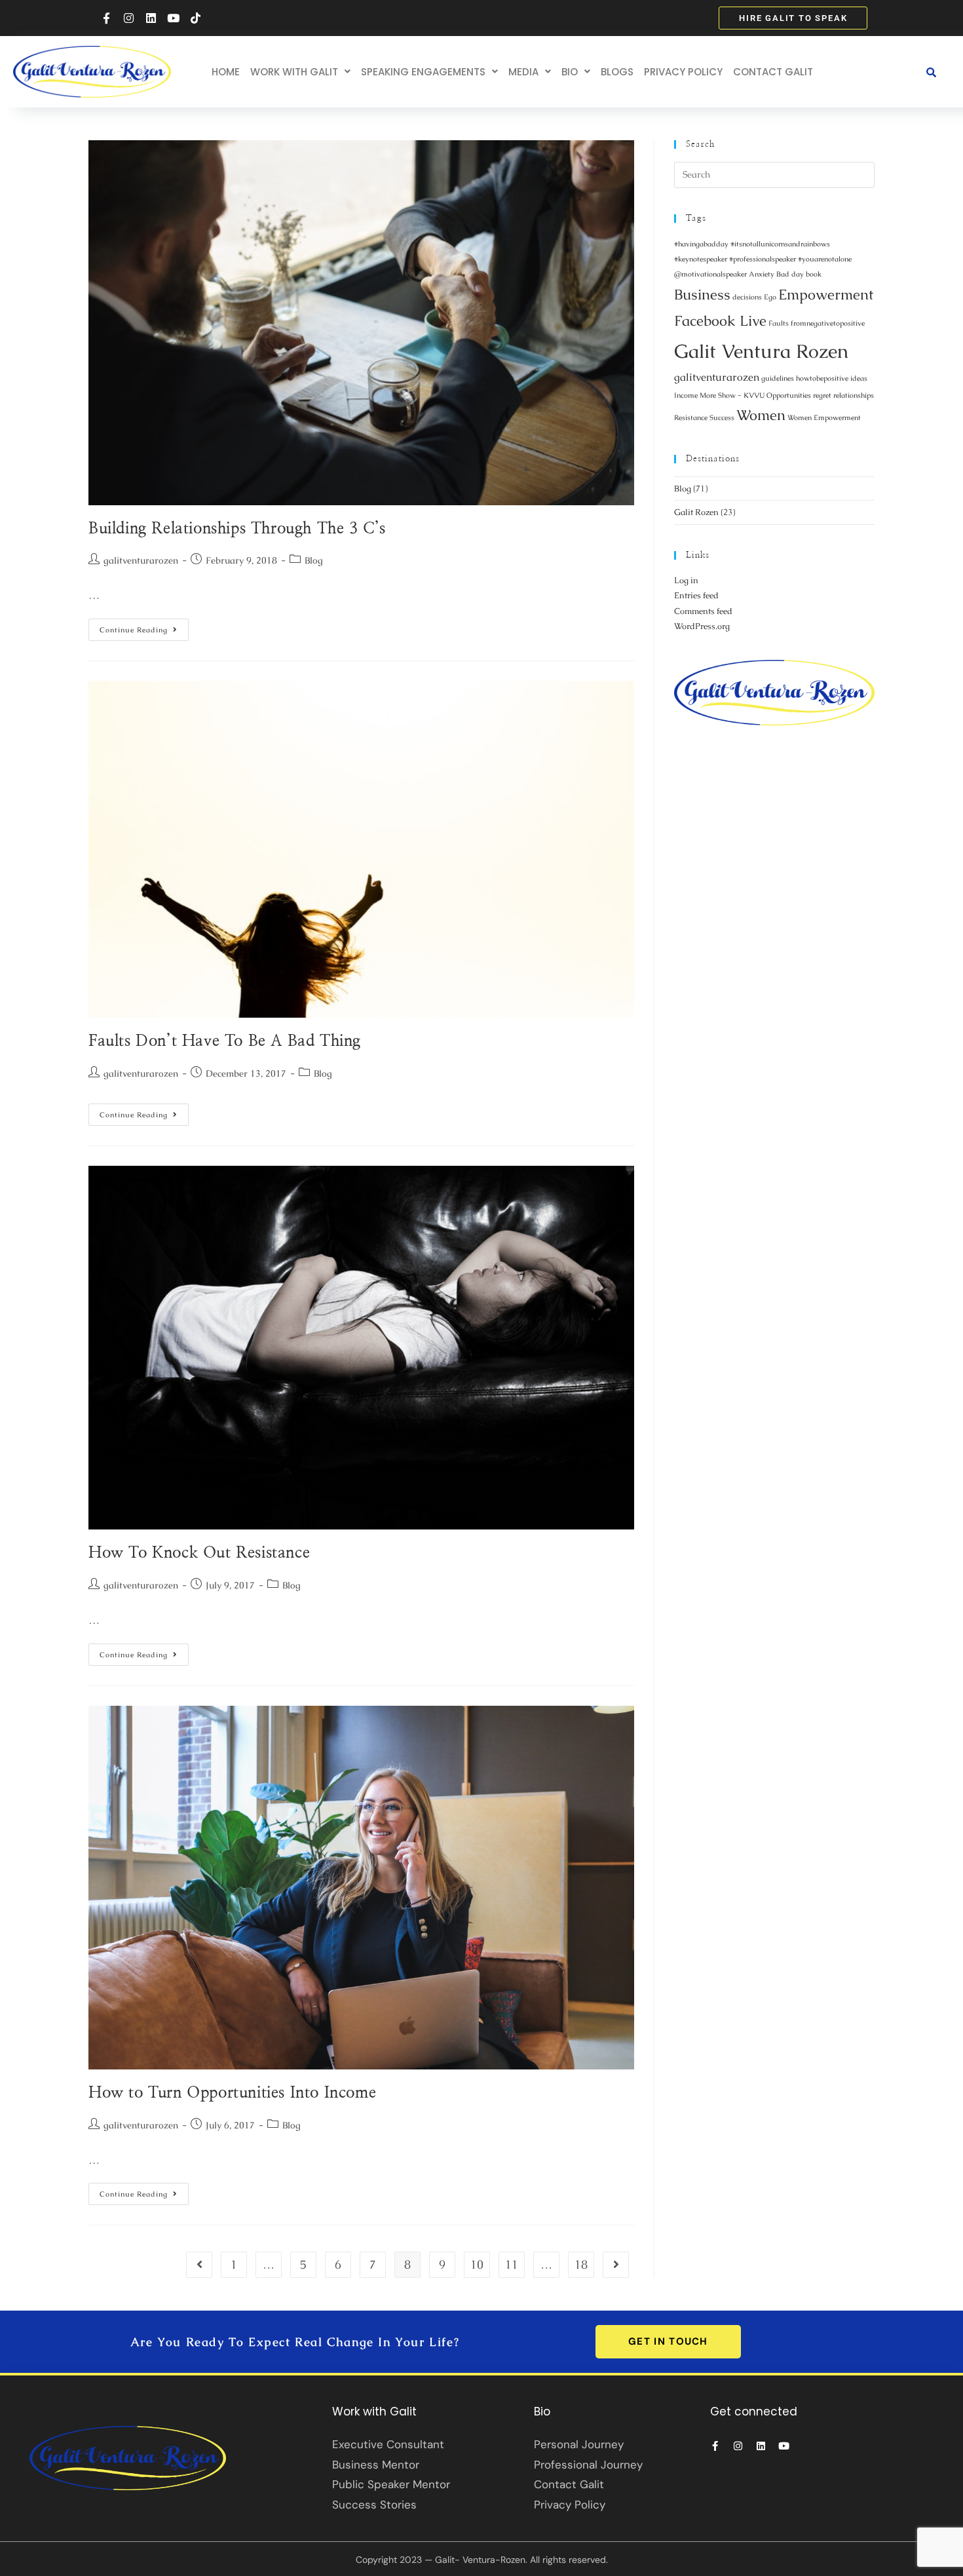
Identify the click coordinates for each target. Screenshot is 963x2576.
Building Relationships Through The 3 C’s (237, 529)
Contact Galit (773, 72)
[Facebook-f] (106, 18)
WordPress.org (702, 626)
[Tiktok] (195, 18)
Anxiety (762, 274)
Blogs (617, 72)
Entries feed (696, 595)
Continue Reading (144, 626)
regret (822, 395)
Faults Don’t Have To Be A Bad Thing (225, 1041)
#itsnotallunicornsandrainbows (780, 244)
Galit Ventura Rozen (761, 351)
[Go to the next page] (616, 2265)
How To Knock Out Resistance (199, 1553)
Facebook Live (720, 321)
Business (702, 295)
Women (761, 415)
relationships (854, 395)
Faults (779, 323)
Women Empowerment (824, 417)
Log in (686, 580)
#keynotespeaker (701, 259)
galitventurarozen (141, 560)
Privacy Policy (683, 72)
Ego (770, 297)
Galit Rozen (696, 512)
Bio (570, 72)
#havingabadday (701, 244)
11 (512, 2264)
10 (477, 2264)
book (814, 274)
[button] (300, 72)
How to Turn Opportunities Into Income (232, 2093)
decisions (747, 297)
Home (226, 72)
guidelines (778, 378)
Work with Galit (294, 72)
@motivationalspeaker (710, 274)
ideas (859, 378)
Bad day (790, 274)
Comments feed (703, 611)
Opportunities (789, 395)
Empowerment (826, 295)
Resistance (691, 417)
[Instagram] (128, 18)
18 (581, 2264)
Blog (314, 560)
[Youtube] (173, 18)
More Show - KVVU (732, 395)
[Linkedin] (151, 18)
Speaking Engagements (423, 72)
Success (722, 417)
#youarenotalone (825, 259)
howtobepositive (822, 378)
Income (686, 395)
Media (523, 72)
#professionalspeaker (763, 259)
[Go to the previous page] (199, 2265)
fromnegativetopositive (828, 323)
